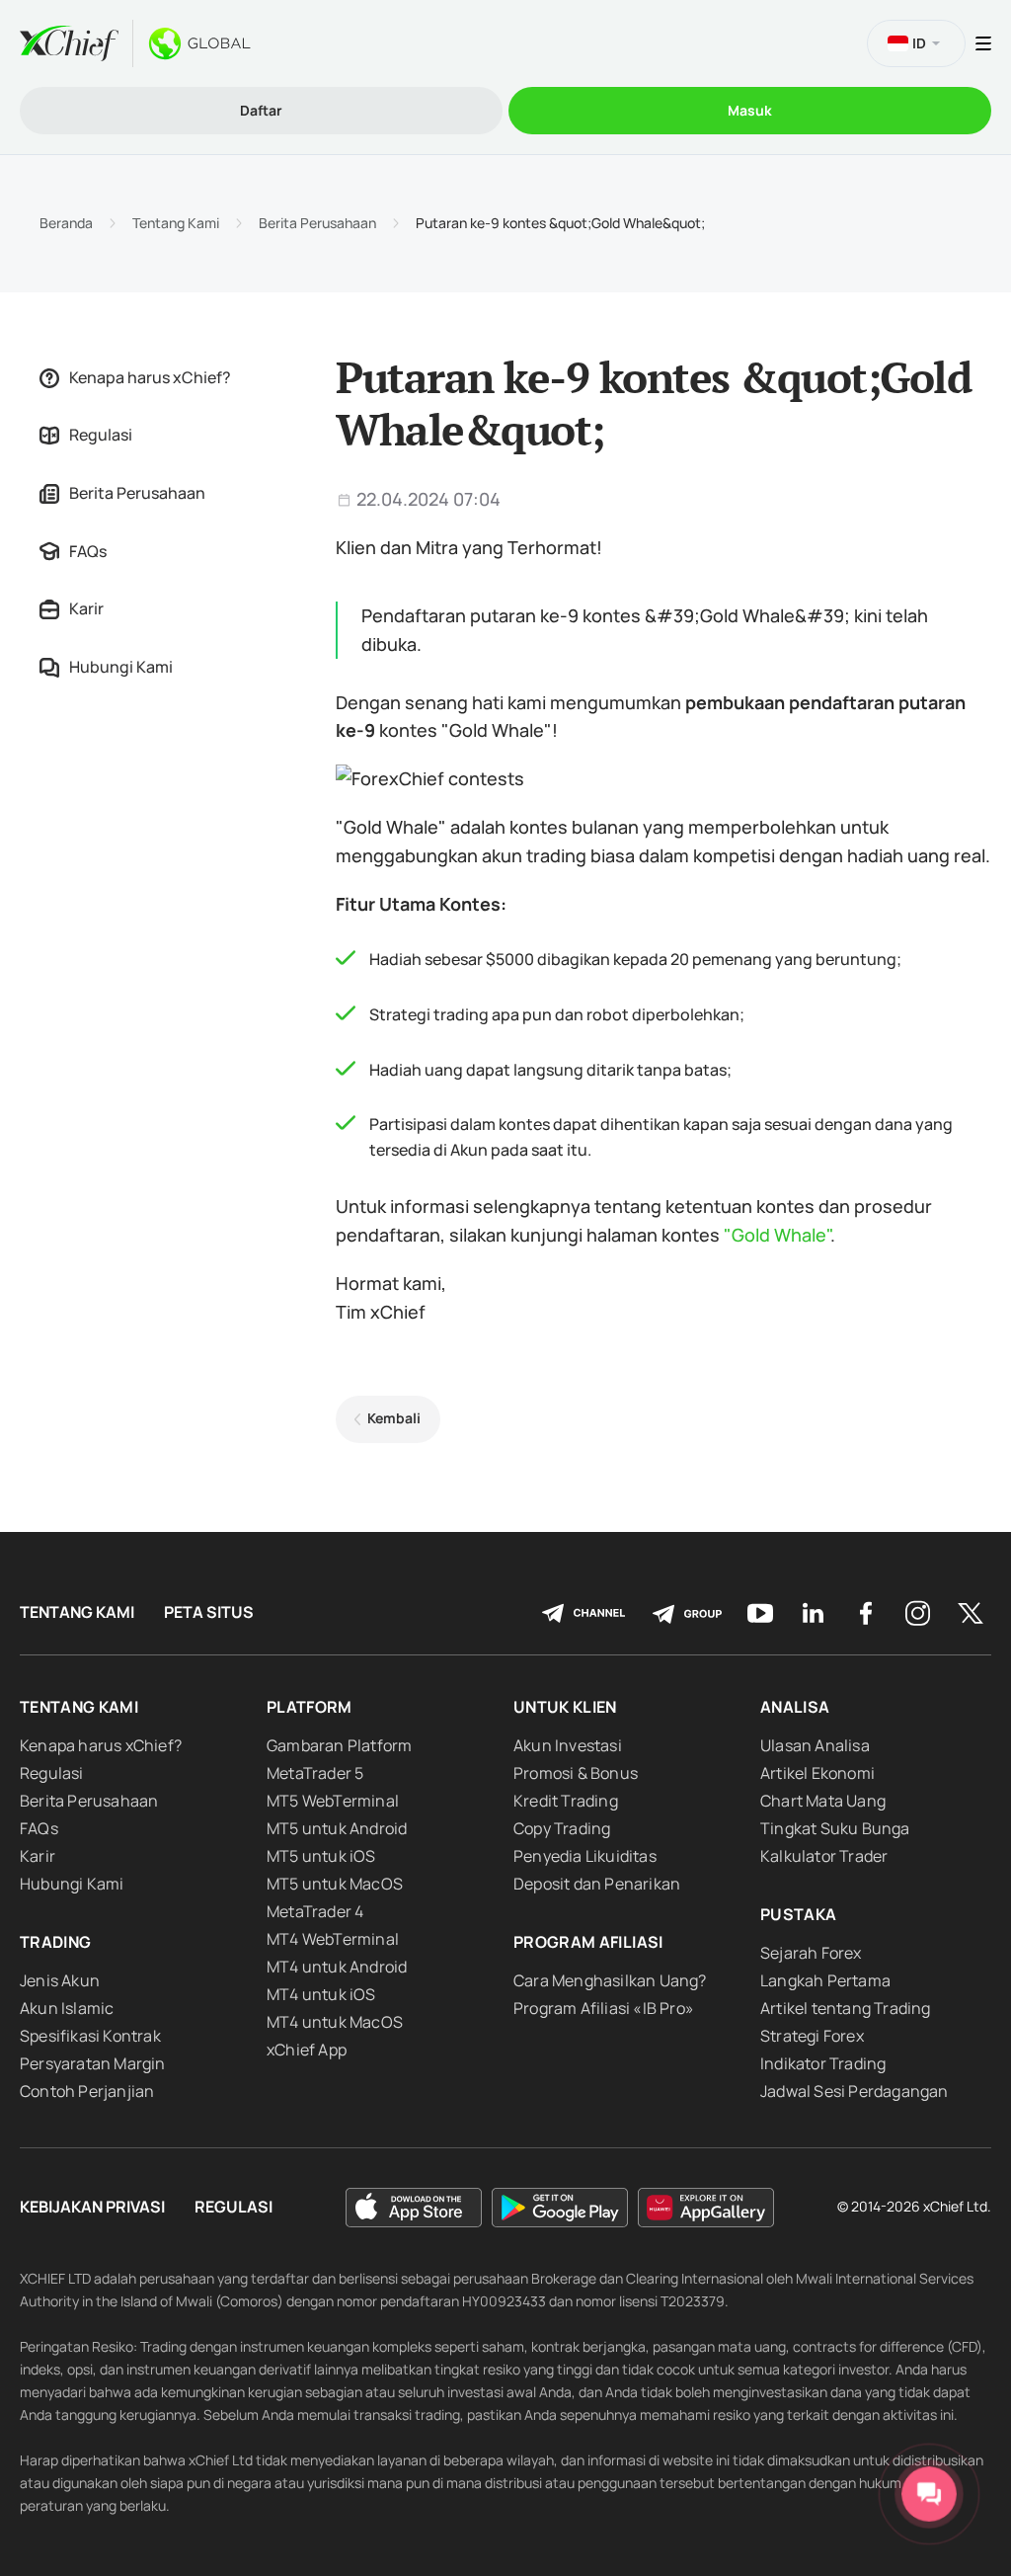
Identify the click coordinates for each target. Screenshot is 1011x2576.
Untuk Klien (565, 1707)
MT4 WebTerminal (333, 1939)
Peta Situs (209, 1612)
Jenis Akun (60, 1980)
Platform (310, 1707)
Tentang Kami (176, 223)
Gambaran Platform (339, 1745)
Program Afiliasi (588, 1942)
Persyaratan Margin (93, 2063)
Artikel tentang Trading (846, 2008)
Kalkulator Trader (824, 1856)
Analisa (795, 1707)
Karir (86, 608)
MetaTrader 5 (315, 1773)
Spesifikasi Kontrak (90, 2036)
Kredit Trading (566, 1801)
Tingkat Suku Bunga (835, 1828)
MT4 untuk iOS (321, 1994)
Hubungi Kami (121, 667)
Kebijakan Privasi (92, 2207)
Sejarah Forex (811, 1953)
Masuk (750, 110)
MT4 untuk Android (337, 1967)
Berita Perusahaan (317, 223)
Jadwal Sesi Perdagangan (855, 2091)
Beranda (66, 223)
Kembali (394, 1418)
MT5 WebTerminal (333, 1801)
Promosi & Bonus (576, 1773)
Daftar (261, 110)
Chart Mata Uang (823, 1801)
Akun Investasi (568, 1745)
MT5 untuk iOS (321, 1856)
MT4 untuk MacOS (335, 2022)
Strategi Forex (812, 2036)
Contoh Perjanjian (87, 2091)
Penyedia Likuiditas (585, 1856)
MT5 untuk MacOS (335, 1884)
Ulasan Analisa (815, 1745)
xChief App (307, 2050)
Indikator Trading (823, 2063)
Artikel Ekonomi (817, 1773)
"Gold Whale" (777, 1235)
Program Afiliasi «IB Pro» (604, 2008)
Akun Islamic (67, 2008)
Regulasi (101, 435)
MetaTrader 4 (315, 1911)
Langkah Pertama (825, 1980)
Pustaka (798, 1914)
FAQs (88, 551)
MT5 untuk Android (337, 1828)
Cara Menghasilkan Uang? (610, 1980)
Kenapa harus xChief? (150, 377)
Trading (55, 1942)
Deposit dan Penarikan (597, 1884)
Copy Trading (562, 1828)
